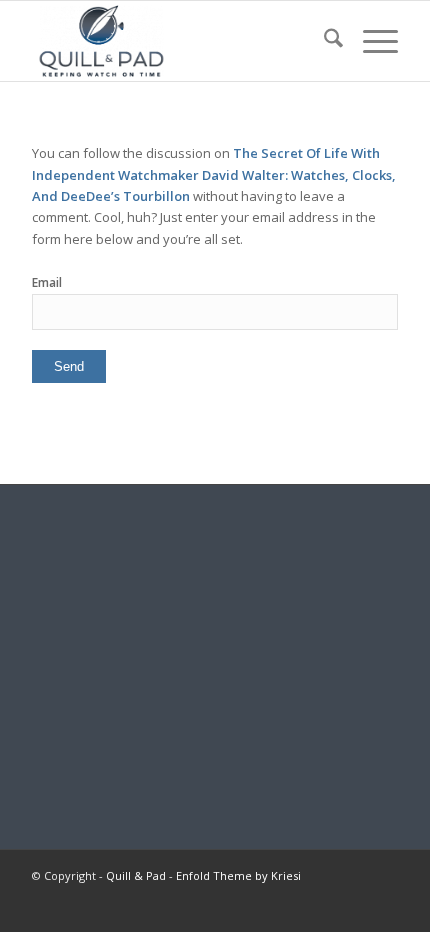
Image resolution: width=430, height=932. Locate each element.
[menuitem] (323, 41)
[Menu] (370, 41)
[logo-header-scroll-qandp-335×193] (178, 41)
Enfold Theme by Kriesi (238, 875)
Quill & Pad (136, 875)
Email (47, 282)
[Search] (323, 41)
